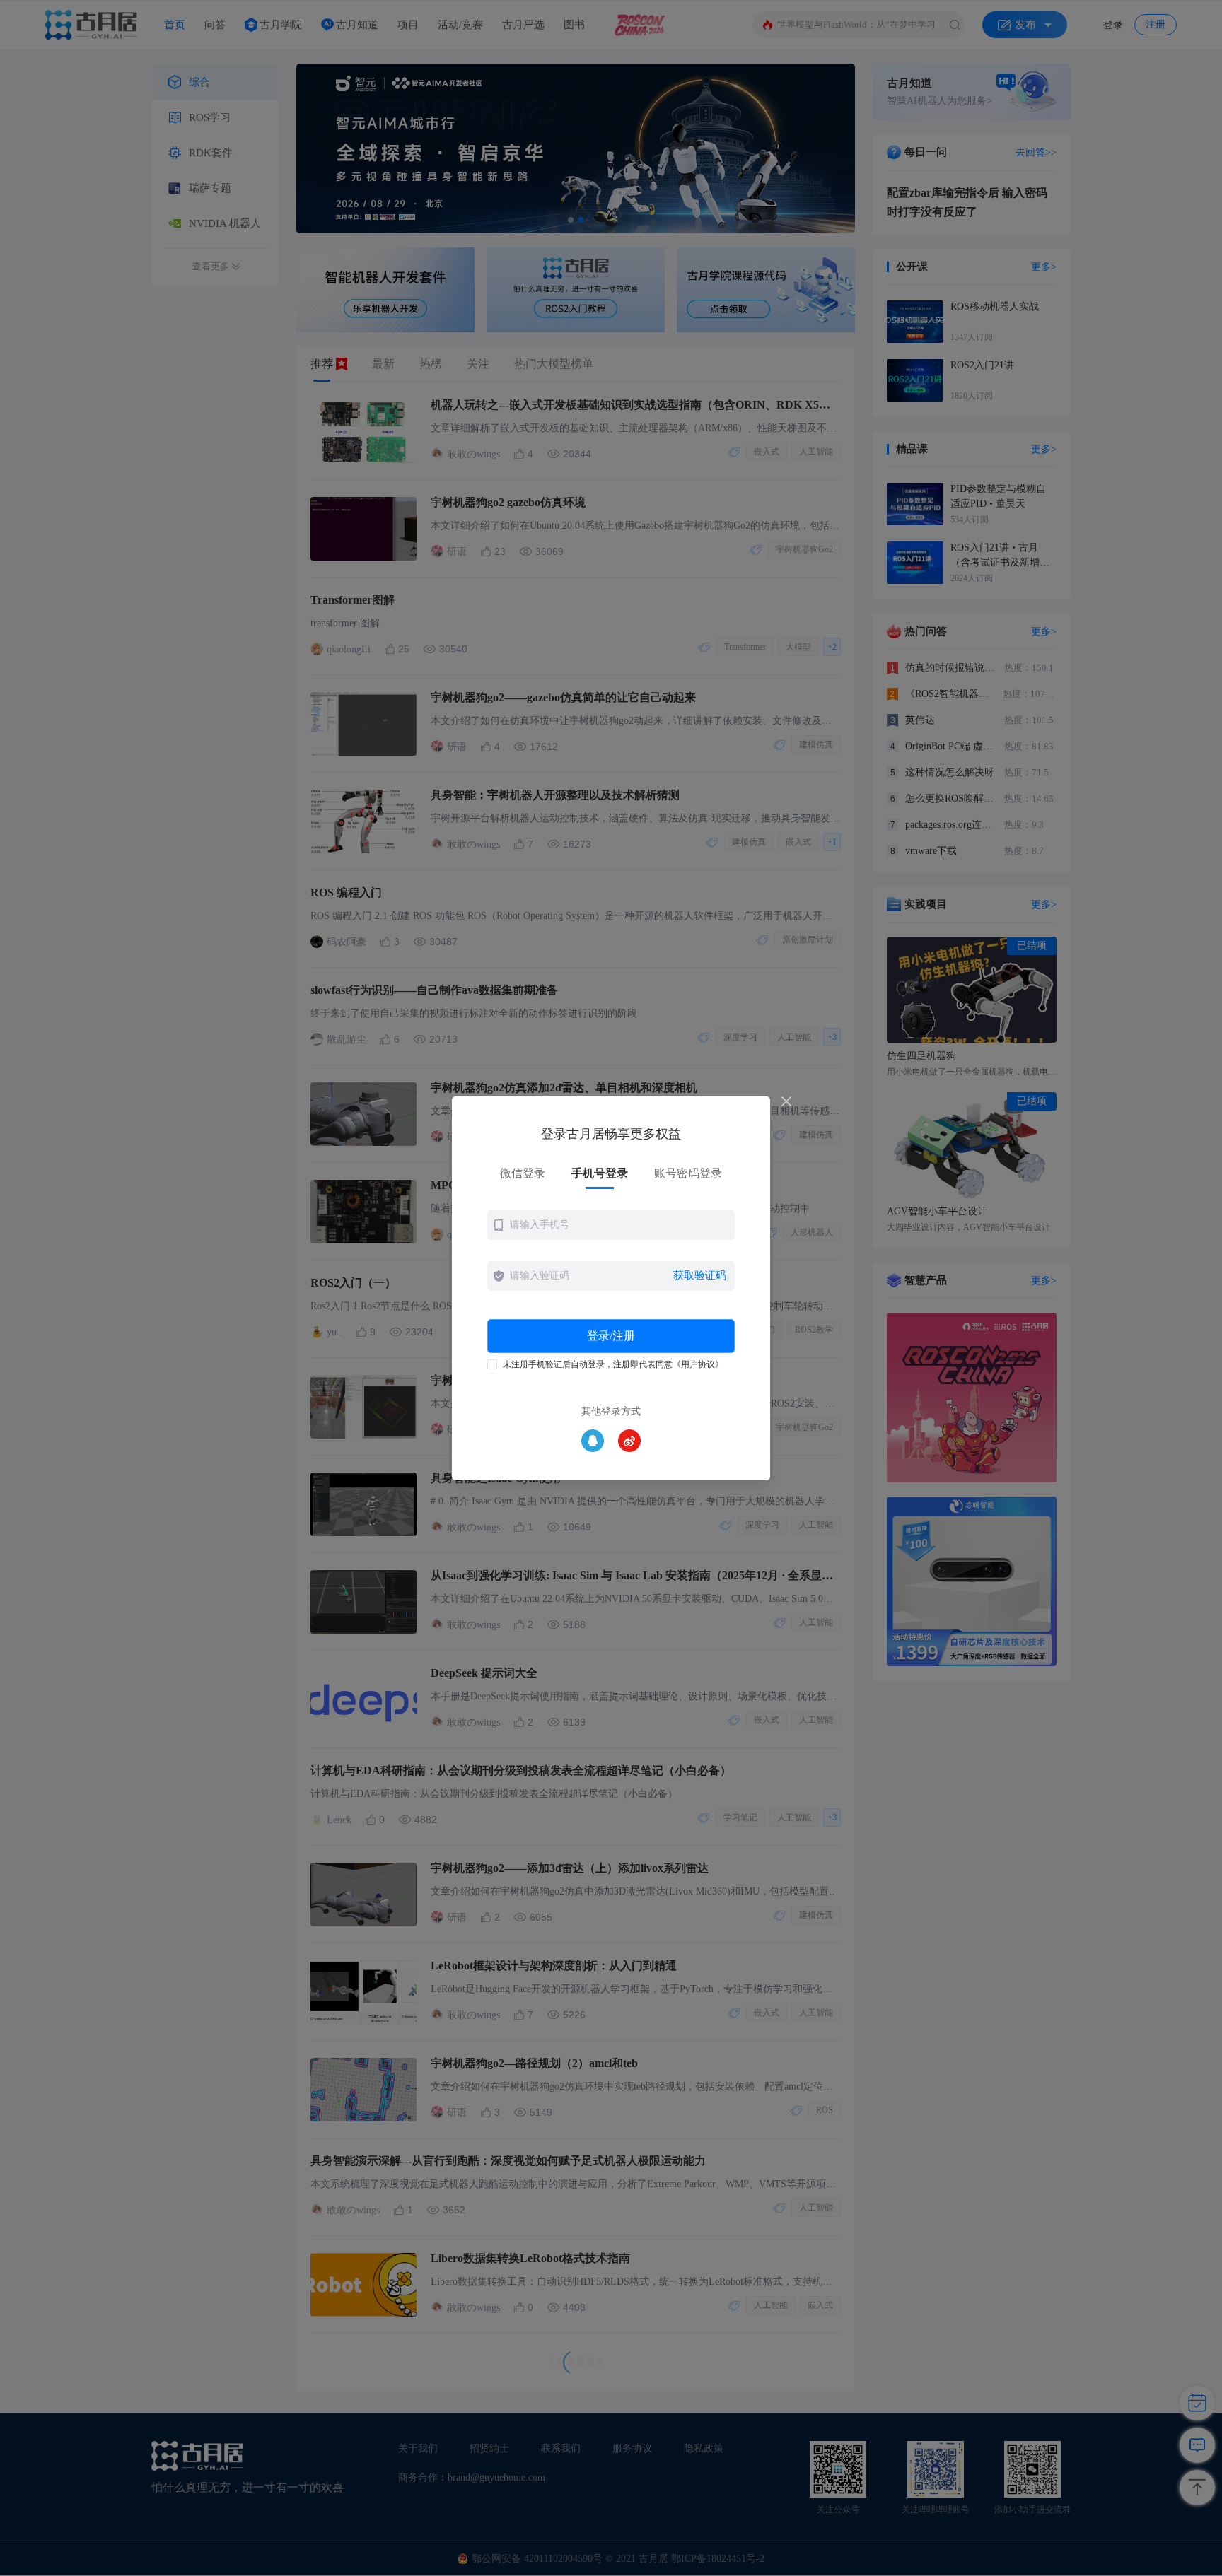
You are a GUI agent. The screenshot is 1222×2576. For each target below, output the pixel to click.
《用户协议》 (698, 1364)
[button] (611, 1225)
